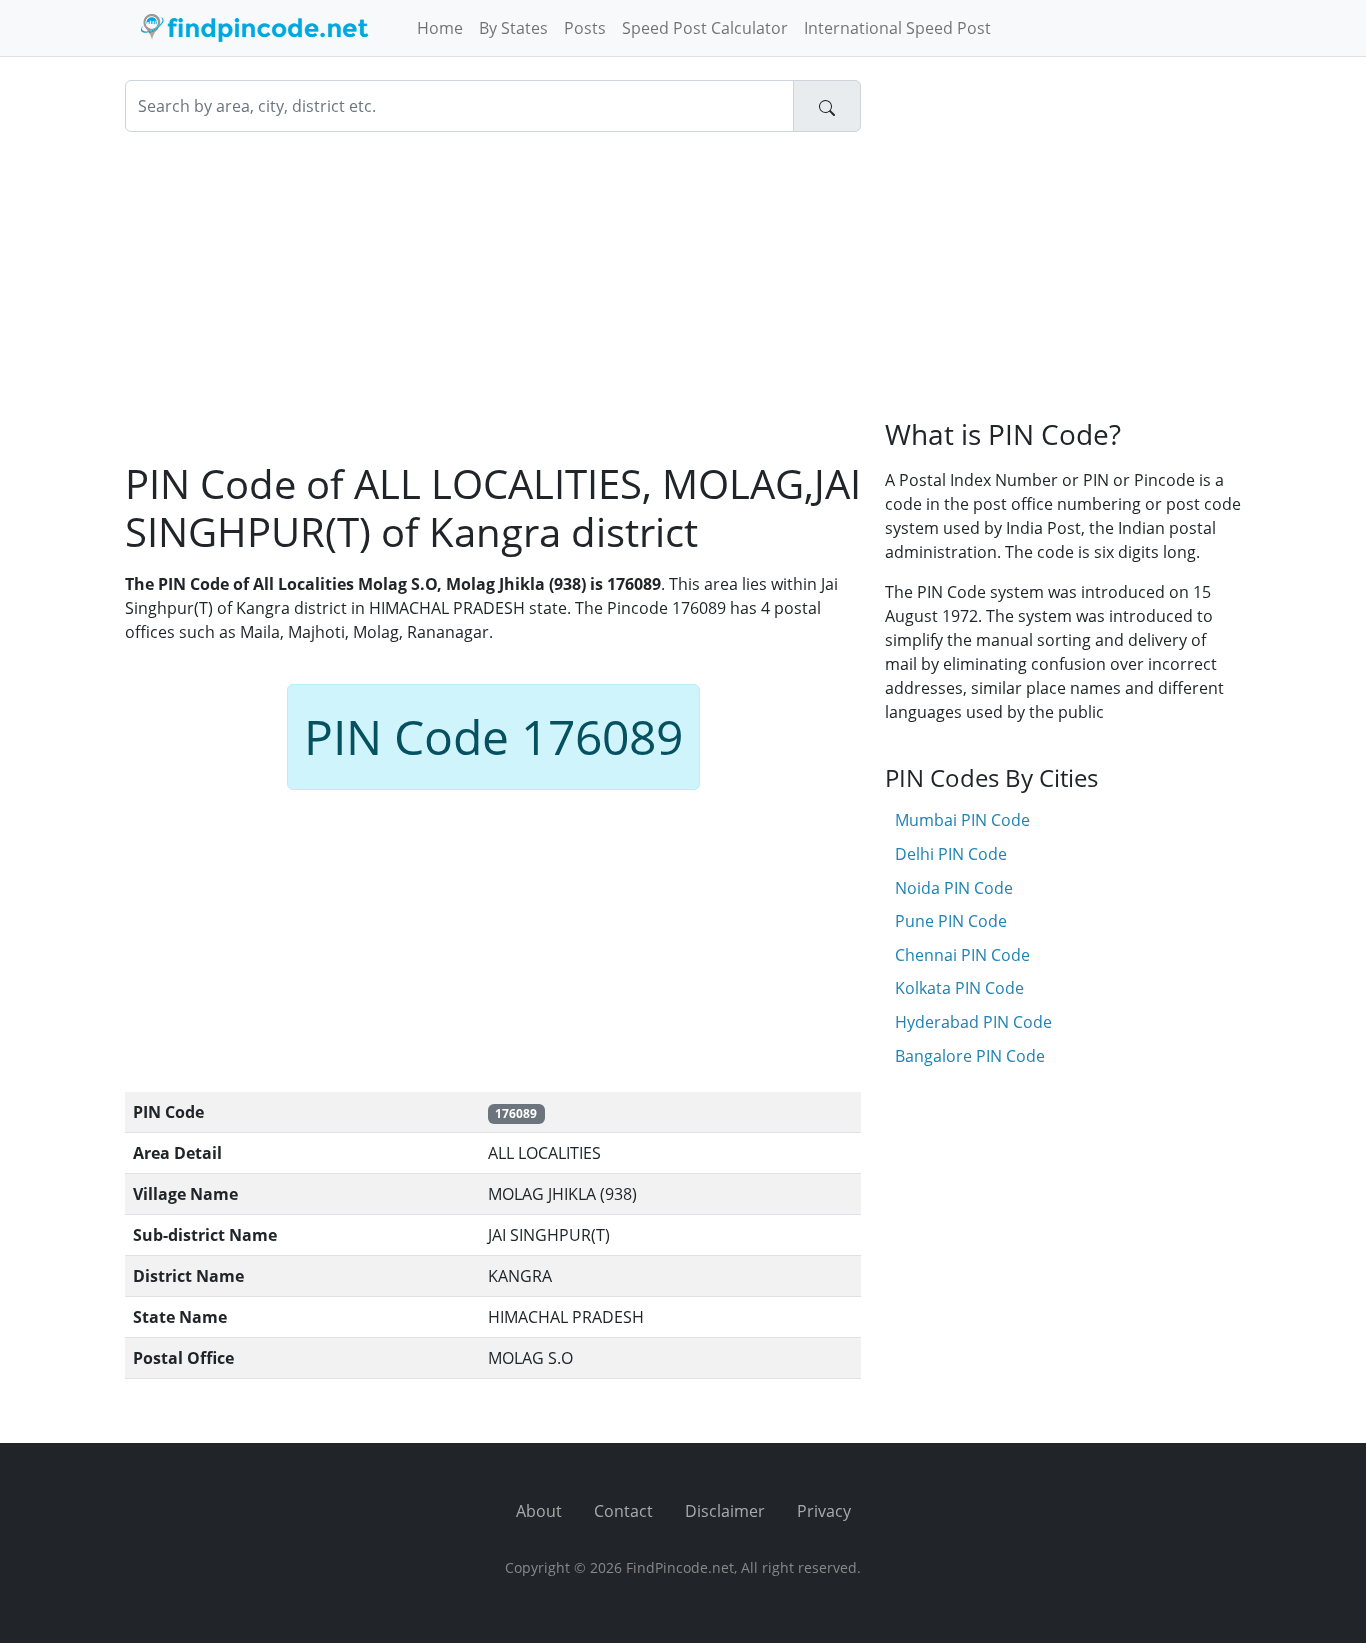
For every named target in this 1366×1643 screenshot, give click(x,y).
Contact (623, 1511)
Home (440, 28)
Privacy (824, 1511)
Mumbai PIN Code (962, 820)
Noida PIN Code (954, 888)
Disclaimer (725, 1511)
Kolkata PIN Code (959, 988)
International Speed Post (897, 28)
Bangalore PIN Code (970, 1056)
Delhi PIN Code (951, 854)
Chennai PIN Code (962, 955)
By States (513, 28)
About (539, 1511)
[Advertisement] (493, 296)
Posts (585, 28)
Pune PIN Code (951, 921)
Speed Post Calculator (705, 28)
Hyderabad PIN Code (973, 1022)
